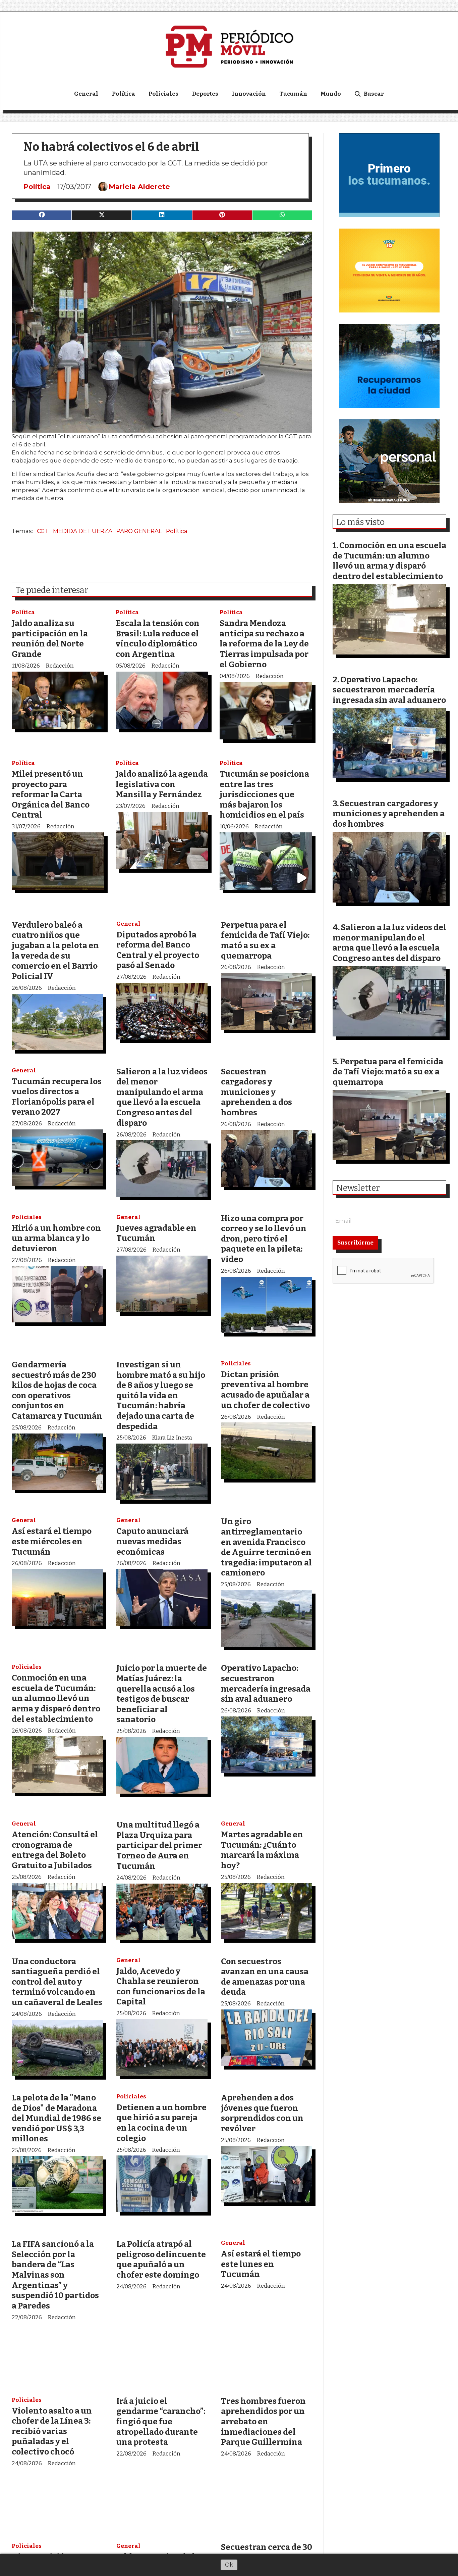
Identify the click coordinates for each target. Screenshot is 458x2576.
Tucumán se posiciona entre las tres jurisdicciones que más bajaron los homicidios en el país (264, 794)
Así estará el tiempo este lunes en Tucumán (261, 2264)
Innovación (249, 94)
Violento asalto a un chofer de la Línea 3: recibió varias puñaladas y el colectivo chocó (52, 2431)
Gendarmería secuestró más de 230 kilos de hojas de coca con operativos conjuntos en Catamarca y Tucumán (57, 1390)
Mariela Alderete (139, 187)
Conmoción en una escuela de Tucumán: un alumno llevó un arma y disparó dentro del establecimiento (56, 1698)
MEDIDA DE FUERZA (83, 531)
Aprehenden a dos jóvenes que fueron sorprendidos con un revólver (262, 2113)
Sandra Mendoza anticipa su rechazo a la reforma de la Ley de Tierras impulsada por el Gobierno (264, 644)
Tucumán (293, 94)
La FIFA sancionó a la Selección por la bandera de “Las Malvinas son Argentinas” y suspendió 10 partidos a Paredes (55, 2275)
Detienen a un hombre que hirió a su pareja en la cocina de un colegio (161, 2123)
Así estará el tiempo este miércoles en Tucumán (52, 1541)
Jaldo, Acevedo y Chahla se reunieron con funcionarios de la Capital (161, 1986)
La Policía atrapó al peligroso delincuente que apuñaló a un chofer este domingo (161, 2259)
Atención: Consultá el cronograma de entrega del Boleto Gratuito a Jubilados (55, 1850)
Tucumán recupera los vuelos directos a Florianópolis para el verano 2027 (57, 1097)
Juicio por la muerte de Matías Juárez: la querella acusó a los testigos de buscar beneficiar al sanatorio (162, 1694)
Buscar (374, 94)
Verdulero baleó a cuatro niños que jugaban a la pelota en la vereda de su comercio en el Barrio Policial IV (55, 951)
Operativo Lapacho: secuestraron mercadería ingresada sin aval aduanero (266, 1683)
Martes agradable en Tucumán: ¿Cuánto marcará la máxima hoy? (262, 1850)
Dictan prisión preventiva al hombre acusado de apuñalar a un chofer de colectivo (265, 1390)
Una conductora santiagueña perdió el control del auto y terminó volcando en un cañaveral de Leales (57, 1982)
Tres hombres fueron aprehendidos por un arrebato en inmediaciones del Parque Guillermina (263, 2421)
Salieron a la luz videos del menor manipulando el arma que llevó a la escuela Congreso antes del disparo (162, 1097)
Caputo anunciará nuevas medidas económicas (152, 1541)
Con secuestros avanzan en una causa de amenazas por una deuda (265, 1977)
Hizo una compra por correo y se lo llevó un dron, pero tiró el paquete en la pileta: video (264, 1239)
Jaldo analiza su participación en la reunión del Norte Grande (50, 639)
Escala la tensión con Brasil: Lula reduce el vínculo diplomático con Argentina (158, 639)
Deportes (205, 94)
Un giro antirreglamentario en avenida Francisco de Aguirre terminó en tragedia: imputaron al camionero (266, 1547)
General (86, 94)
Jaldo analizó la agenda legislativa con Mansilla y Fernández (162, 784)
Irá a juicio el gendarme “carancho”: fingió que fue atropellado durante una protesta (161, 2421)
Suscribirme (355, 1243)
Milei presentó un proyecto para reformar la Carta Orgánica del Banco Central (51, 794)
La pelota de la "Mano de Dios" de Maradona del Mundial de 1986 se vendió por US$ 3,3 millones (56, 2118)
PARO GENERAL (139, 531)
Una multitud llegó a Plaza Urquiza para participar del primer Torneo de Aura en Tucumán (159, 1845)
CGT (43, 531)
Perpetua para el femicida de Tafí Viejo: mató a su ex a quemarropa (265, 940)
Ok (229, 2565)
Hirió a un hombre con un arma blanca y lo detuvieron (56, 1238)
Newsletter (358, 1188)
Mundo (331, 94)
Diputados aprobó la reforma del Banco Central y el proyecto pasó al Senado (158, 950)
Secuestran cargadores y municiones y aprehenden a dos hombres (256, 1092)
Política (124, 94)
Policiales (163, 94)
